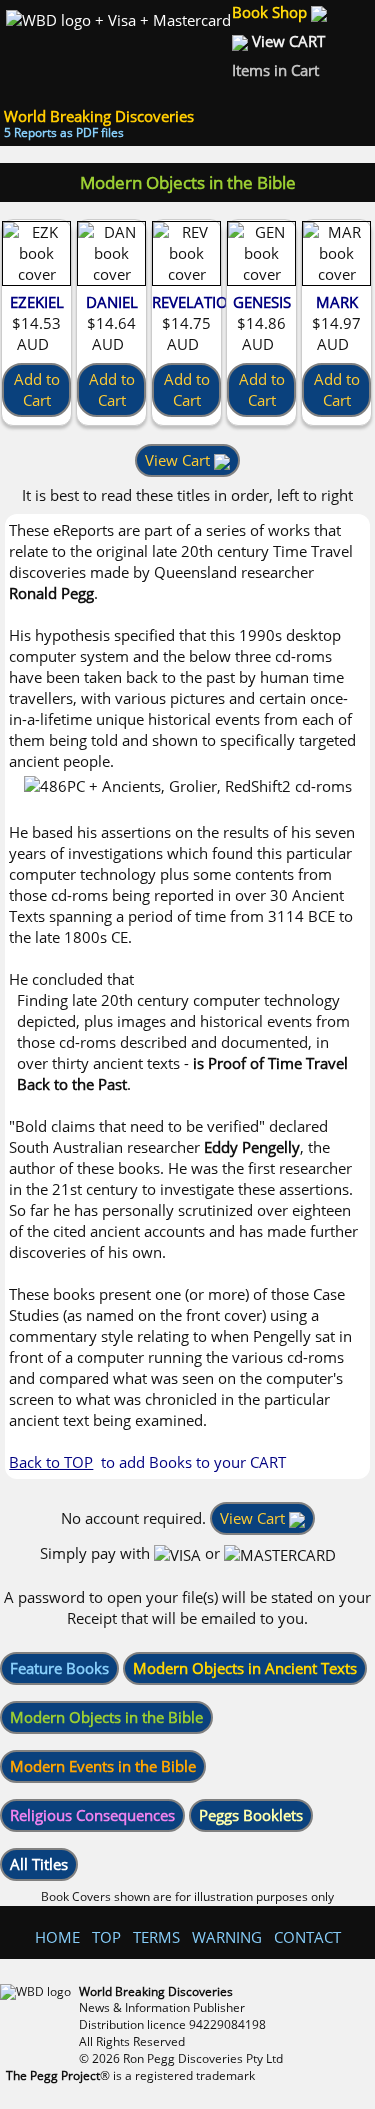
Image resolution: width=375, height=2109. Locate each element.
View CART (288, 41)
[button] (59, 1668)
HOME (57, 1937)
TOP (106, 1937)
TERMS (156, 1937)
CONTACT (307, 1937)
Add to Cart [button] (37, 389)
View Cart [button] (179, 460)
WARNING (227, 1937)
